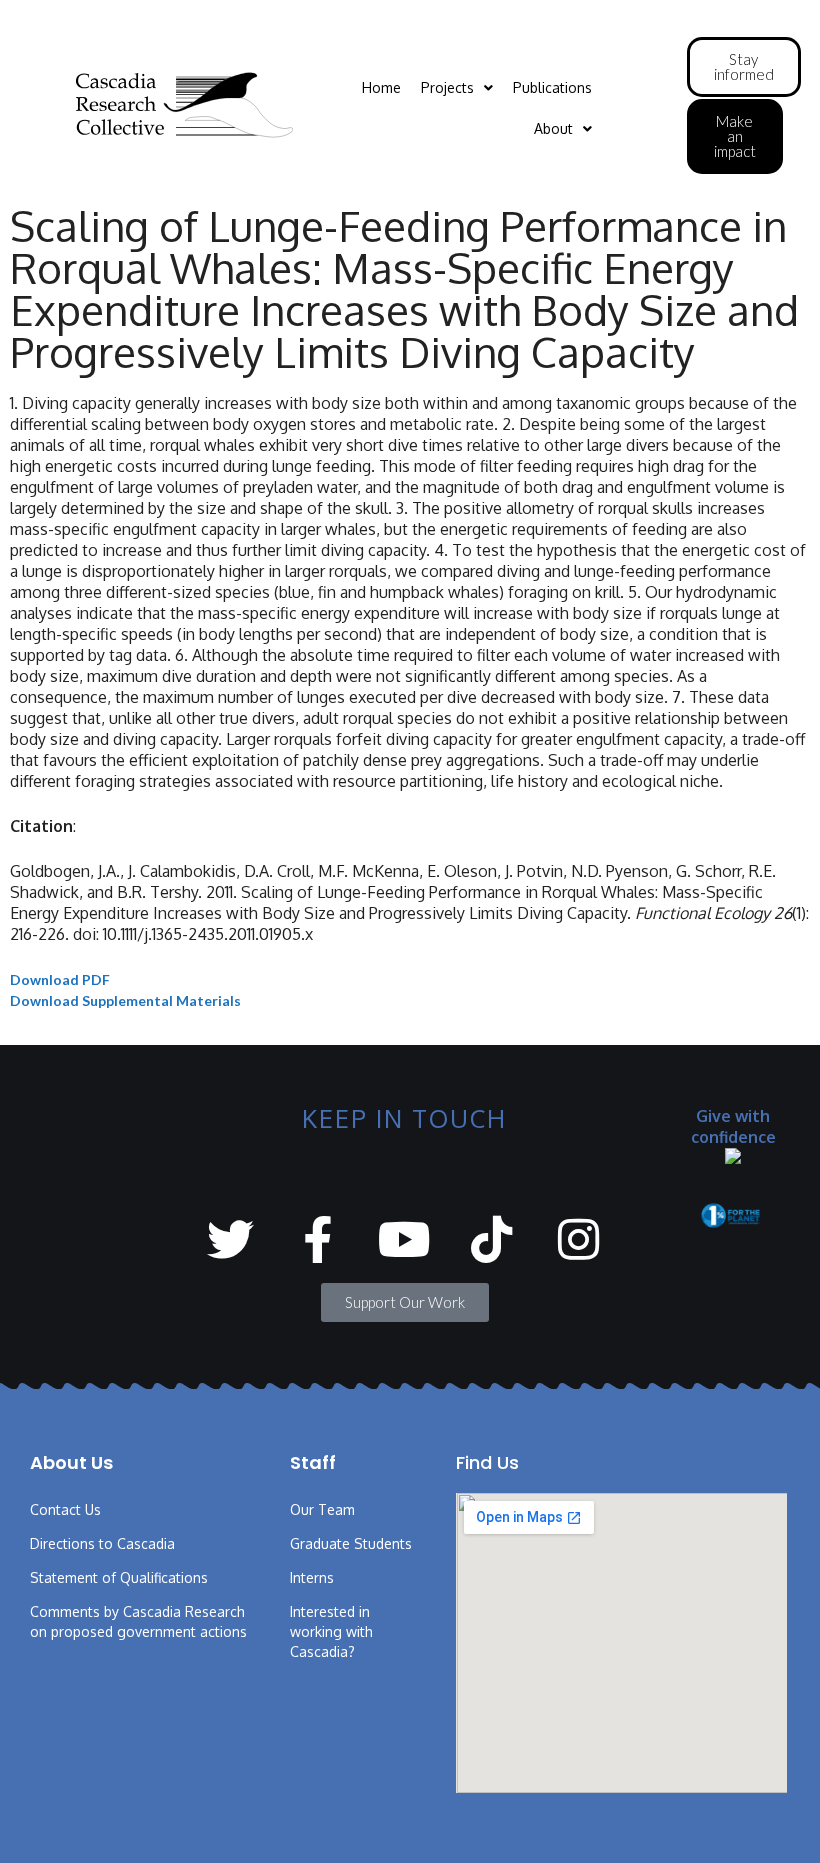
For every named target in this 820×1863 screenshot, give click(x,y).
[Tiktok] (491, 1239)
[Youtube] (404, 1239)
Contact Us (65, 1509)
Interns (312, 1577)
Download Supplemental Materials (125, 1000)
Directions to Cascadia (102, 1543)
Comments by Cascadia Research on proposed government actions (138, 1621)
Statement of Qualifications (119, 1577)
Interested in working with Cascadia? (331, 1631)
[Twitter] (230, 1239)
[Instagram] (578, 1239)
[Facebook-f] (317, 1239)
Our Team (322, 1509)
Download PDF (60, 979)
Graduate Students (351, 1543)
